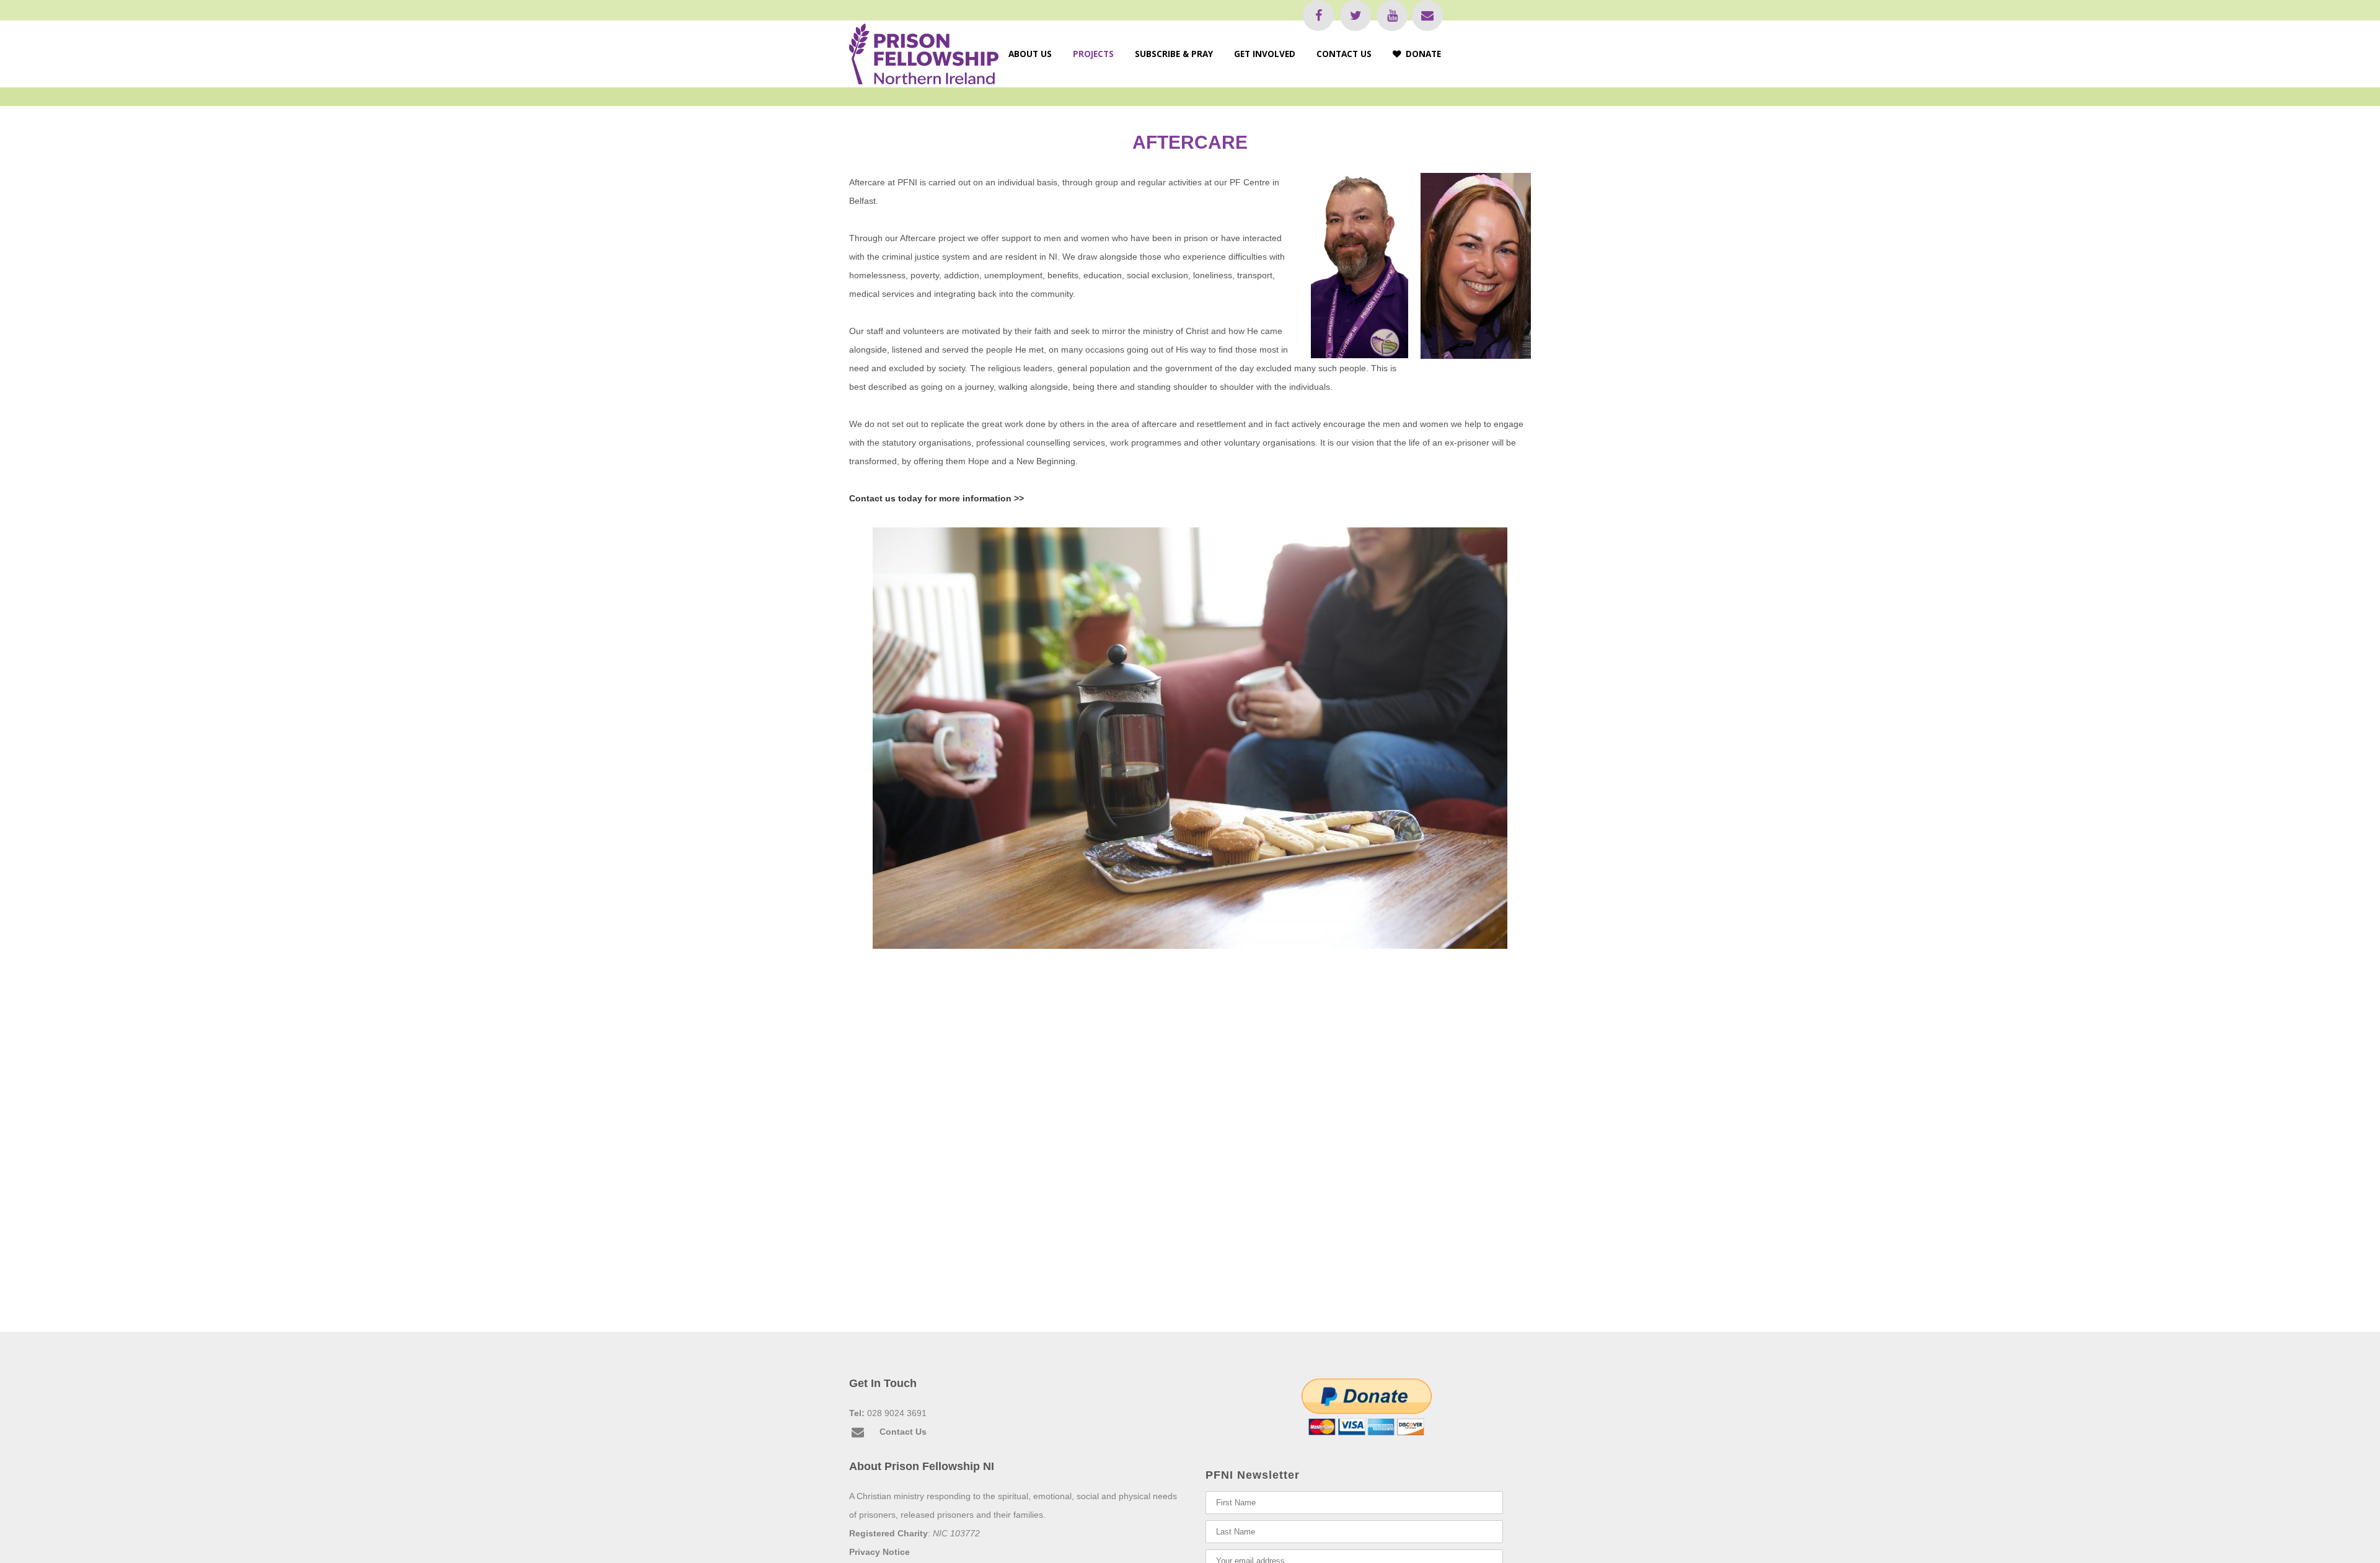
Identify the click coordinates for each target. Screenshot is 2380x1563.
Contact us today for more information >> (937, 498)
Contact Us (903, 1432)
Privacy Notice (879, 1552)
